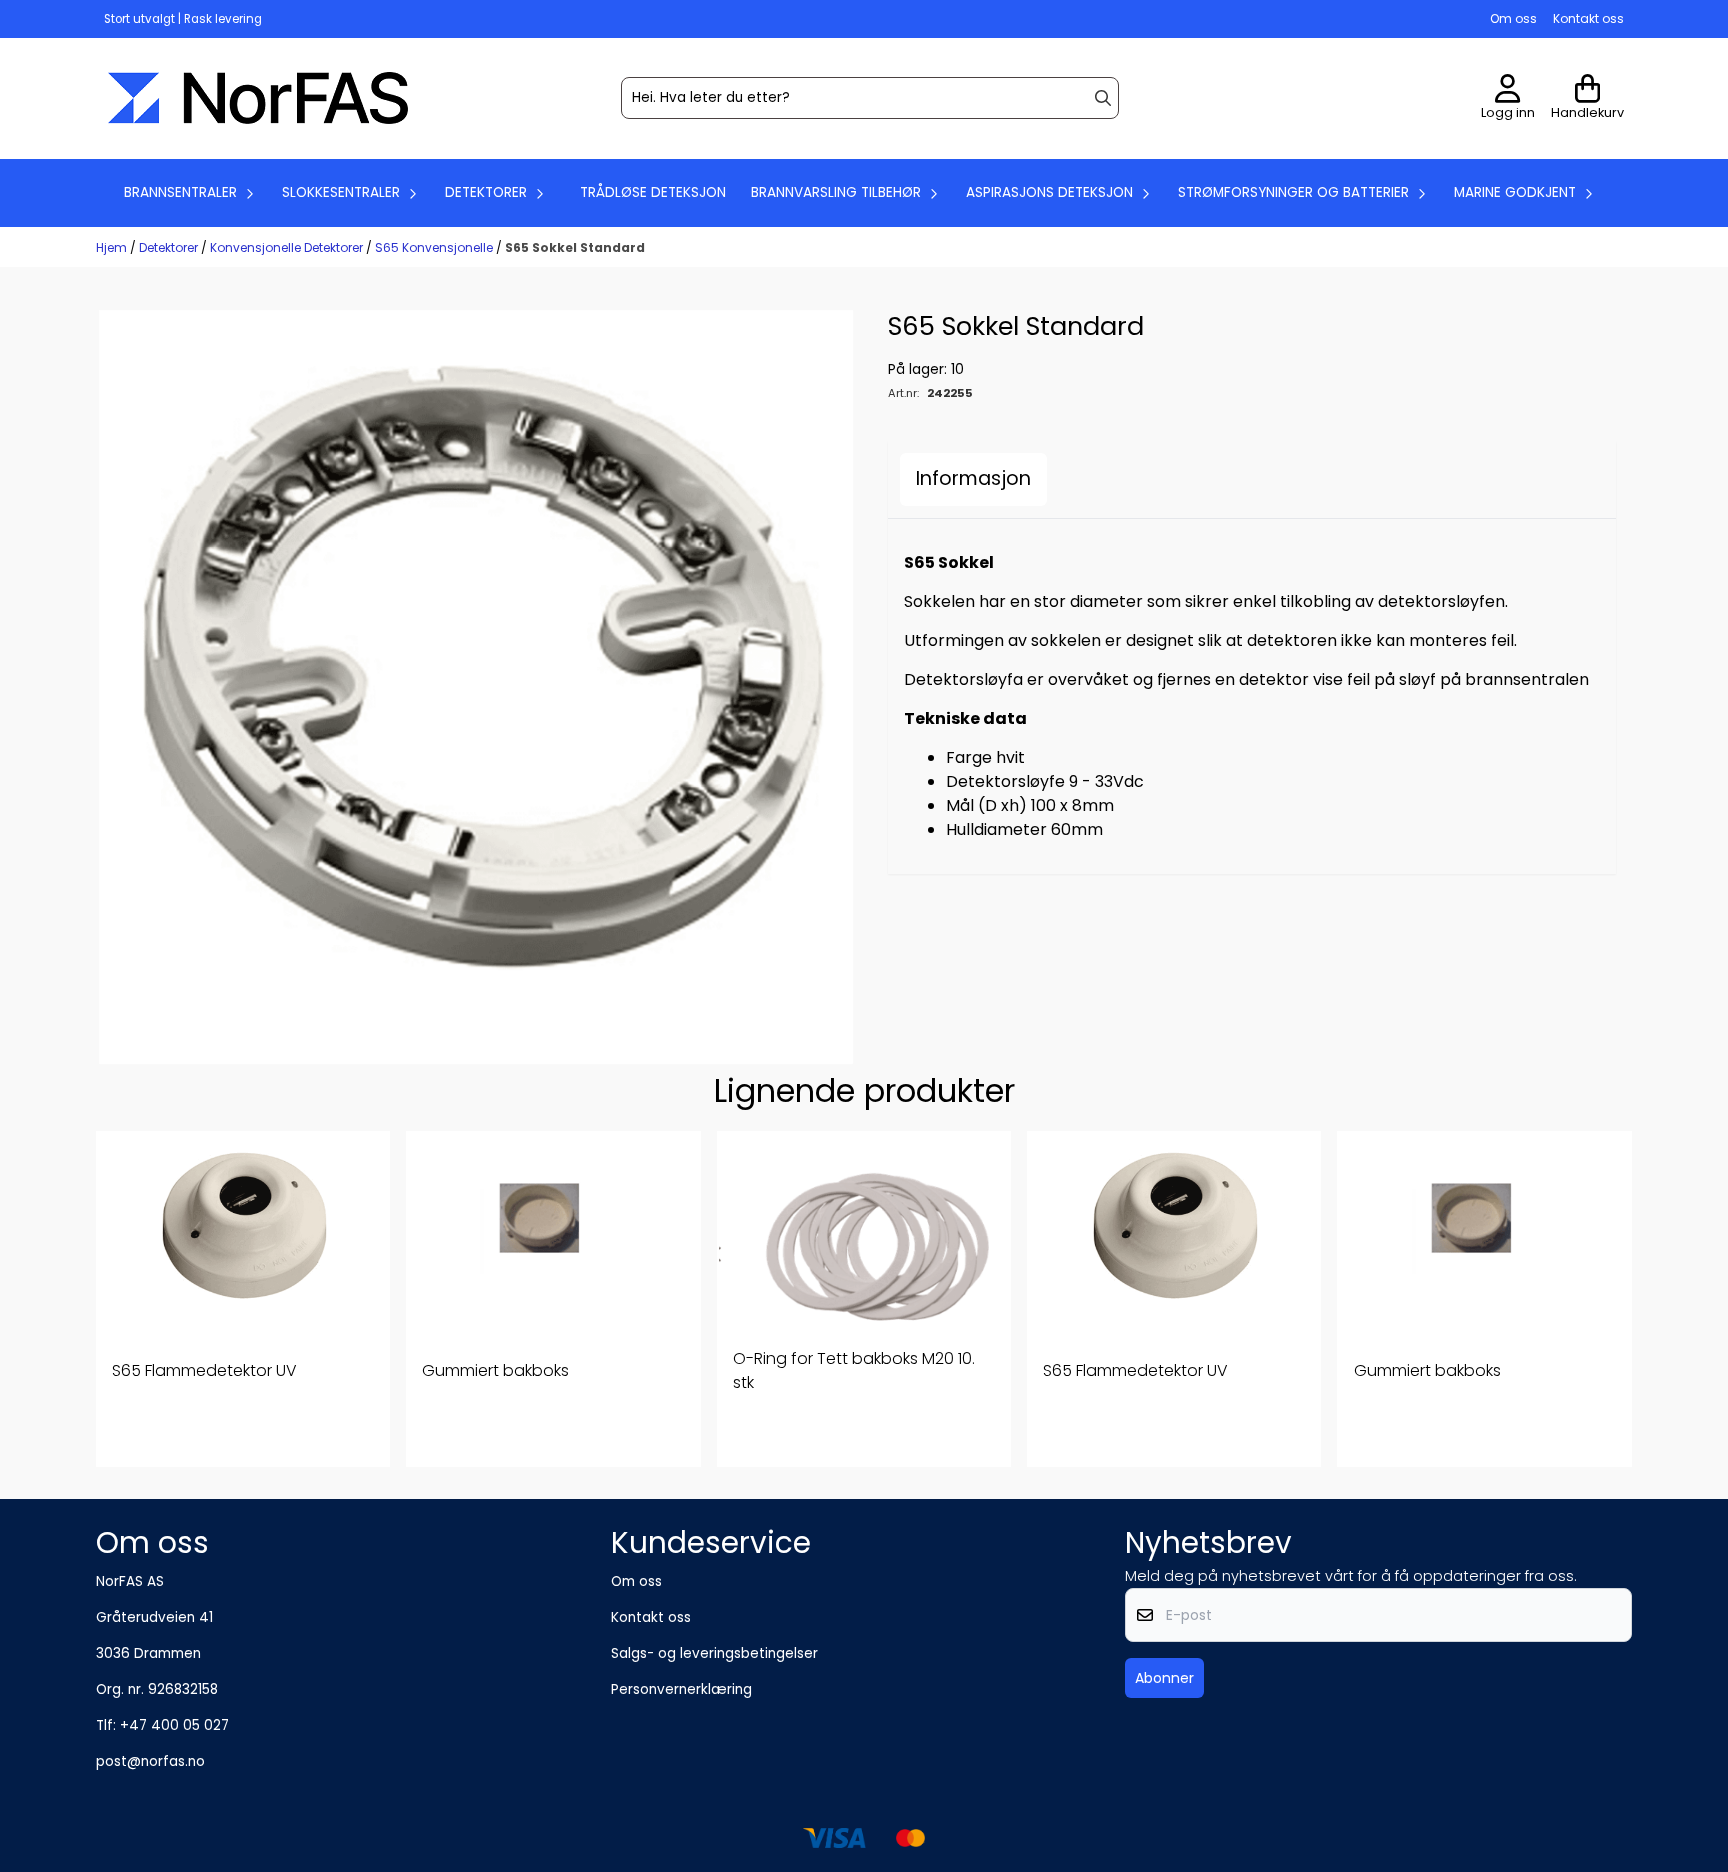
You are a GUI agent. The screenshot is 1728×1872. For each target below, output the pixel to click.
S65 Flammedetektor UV (204, 1370)
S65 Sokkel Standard (575, 247)
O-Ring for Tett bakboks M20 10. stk (854, 1370)
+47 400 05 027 (174, 1725)
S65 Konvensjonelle (435, 247)
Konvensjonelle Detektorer (288, 247)
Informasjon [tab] (973, 478)
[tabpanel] (243, 1299)
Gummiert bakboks (495, 1370)
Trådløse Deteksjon (653, 192)
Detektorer (170, 247)
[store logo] (258, 98)
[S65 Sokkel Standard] (476, 687)
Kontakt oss (1588, 18)
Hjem (113, 247)
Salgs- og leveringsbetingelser (714, 1653)
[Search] (1103, 98)
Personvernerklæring (681, 1689)
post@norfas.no (150, 1761)
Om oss (1513, 18)
